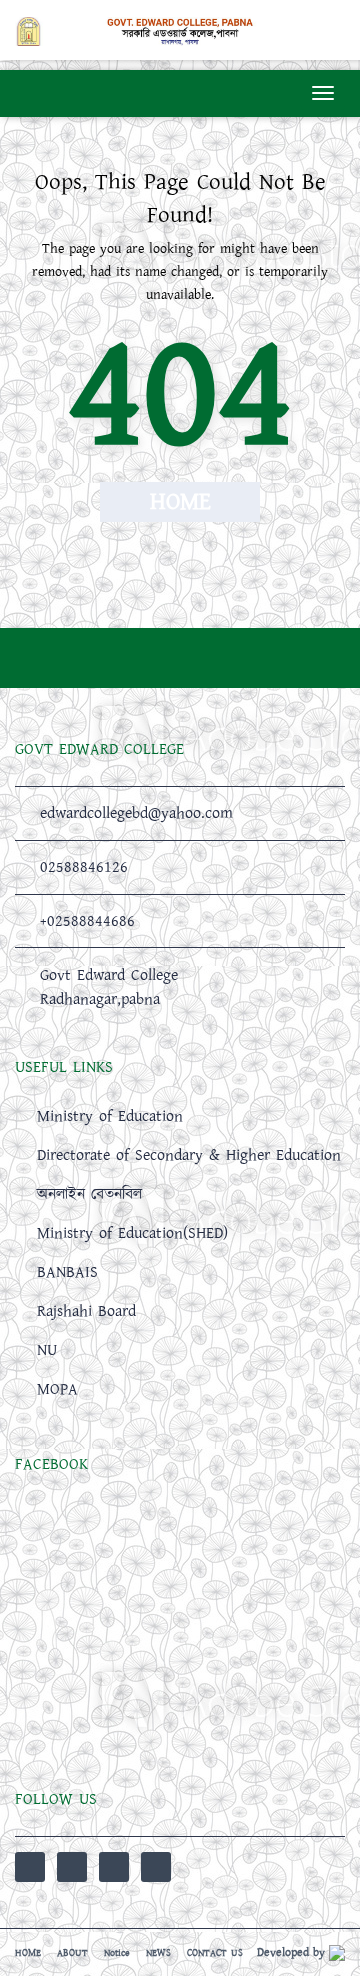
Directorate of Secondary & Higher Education (189, 1155)
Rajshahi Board (86, 1311)
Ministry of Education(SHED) (132, 1233)
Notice (117, 1953)
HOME (28, 1953)
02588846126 (84, 867)
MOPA (57, 1389)
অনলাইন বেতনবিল (89, 1194)
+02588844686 (87, 921)
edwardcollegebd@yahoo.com (136, 813)
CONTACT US (215, 1953)
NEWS (158, 1953)
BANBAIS (67, 1272)
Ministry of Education (110, 1116)
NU (47, 1350)
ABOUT (72, 1953)
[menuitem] (180, 1252)
